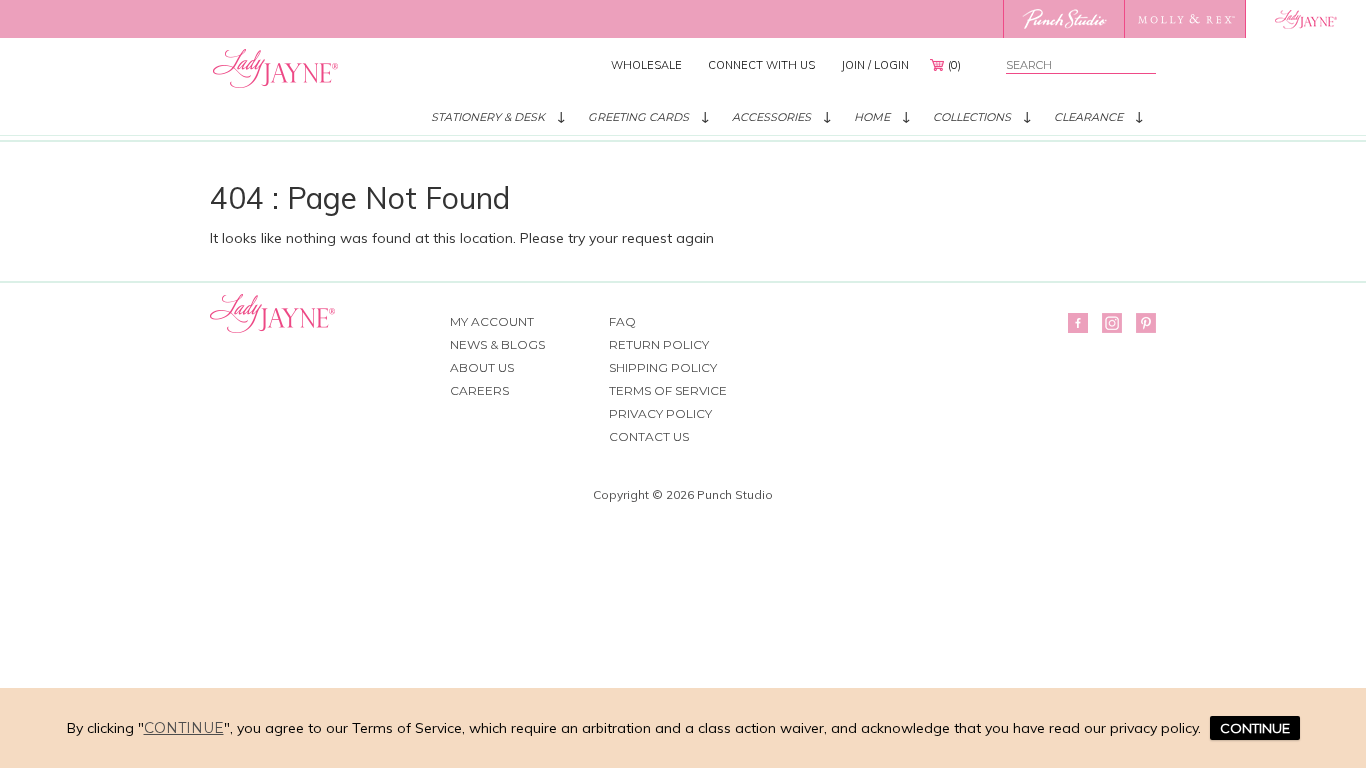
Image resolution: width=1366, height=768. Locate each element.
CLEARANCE (1088, 117)
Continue (184, 728)
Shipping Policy (663, 367)
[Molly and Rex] (1184, 19)
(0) (954, 65)
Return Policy (659, 344)
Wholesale (646, 65)
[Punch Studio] (1063, 19)
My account (492, 321)
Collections (972, 117)
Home (872, 117)
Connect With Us (761, 65)
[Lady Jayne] (1305, 19)
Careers (479, 390)
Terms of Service (668, 390)
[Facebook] (1078, 323)
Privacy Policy (660, 413)
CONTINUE (1255, 728)
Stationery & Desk (488, 117)
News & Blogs (497, 344)
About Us (482, 367)
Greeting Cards (638, 117)
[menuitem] (646, 65)
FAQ (622, 321)
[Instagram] (1112, 323)
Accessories (771, 117)
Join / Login (875, 65)
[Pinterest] (1146, 323)
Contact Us (649, 436)
